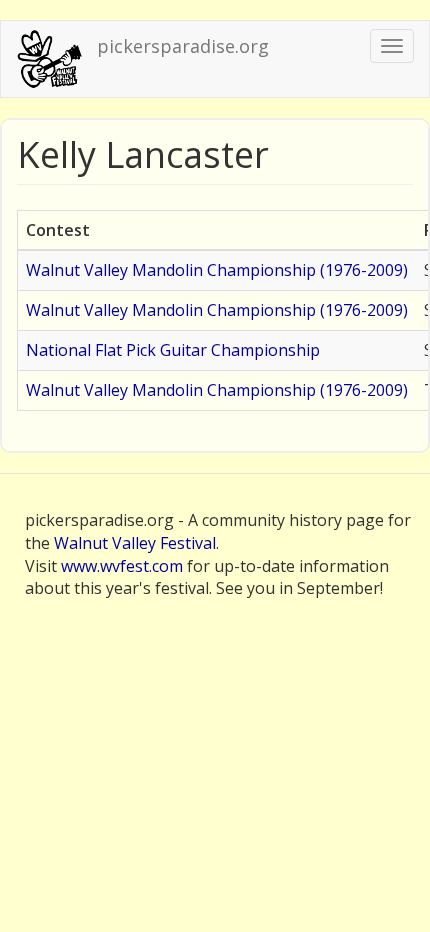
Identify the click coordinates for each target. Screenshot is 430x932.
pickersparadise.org (183, 46)
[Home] (49, 59)
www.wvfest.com (122, 566)
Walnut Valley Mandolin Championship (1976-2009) (217, 270)
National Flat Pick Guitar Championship (173, 350)
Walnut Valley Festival (135, 543)
